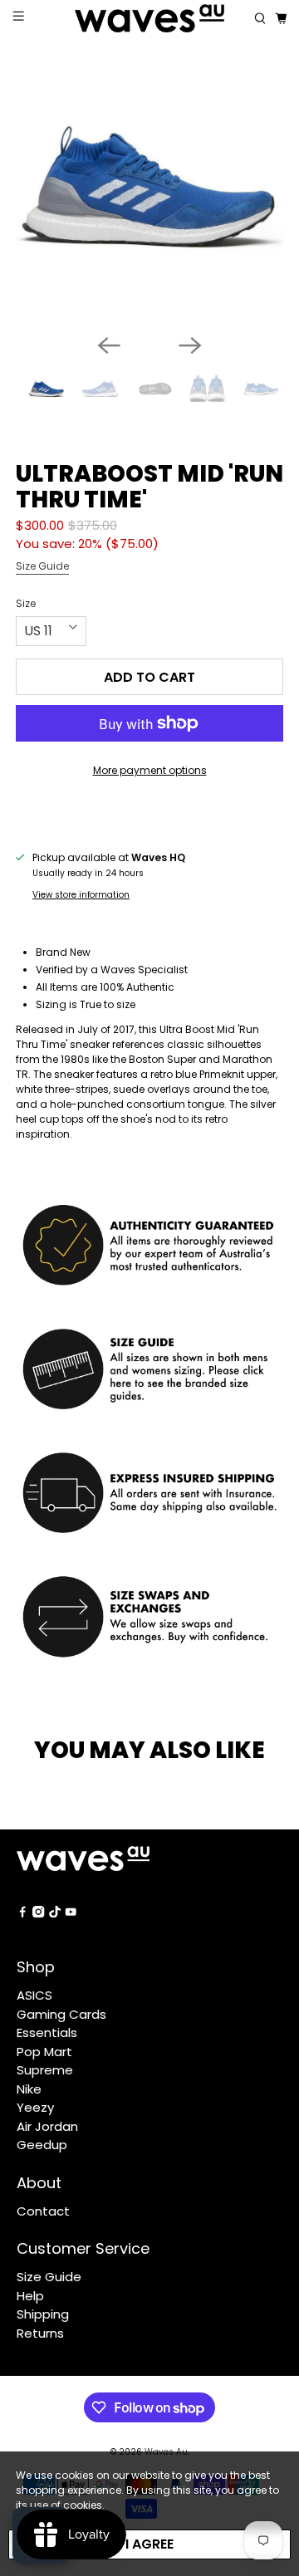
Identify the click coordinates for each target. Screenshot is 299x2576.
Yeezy (35, 2107)
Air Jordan (47, 2126)
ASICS (34, 1995)
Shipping (43, 2314)
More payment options (150, 770)
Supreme (45, 2070)
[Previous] (109, 345)
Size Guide (42, 566)
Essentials (47, 2032)
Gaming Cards (61, 2014)
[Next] (190, 345)
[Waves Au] (149, 18)
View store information (81, 895)
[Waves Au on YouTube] (71, 1913)
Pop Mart (44, 2052)
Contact (43, 2211)
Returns (40, 2333)
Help (30, 2296)
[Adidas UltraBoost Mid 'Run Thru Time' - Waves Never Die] (149, 187)
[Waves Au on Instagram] (38, 1913)
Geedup (42, 2145)
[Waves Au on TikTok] (55, 1913)
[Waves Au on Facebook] (22, 1913)
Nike (29, 2089)
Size (26, 603)
